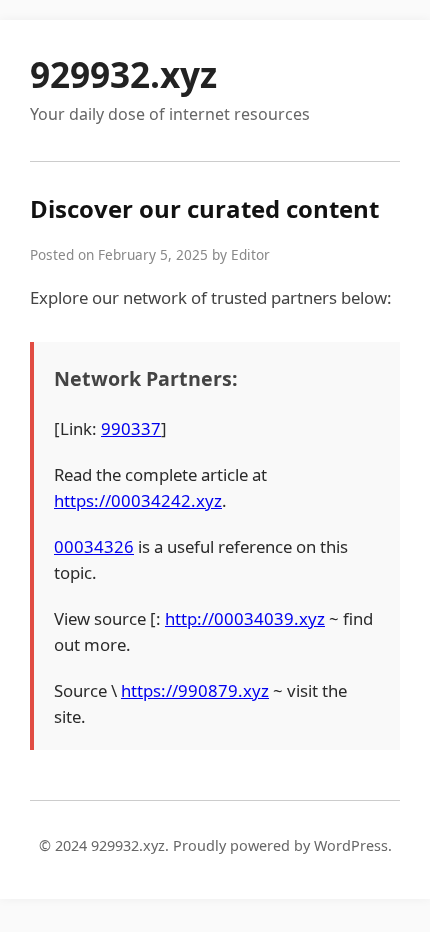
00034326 (94, 546)
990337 (131, 428)
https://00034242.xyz (138, 500)
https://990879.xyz (195, 690)
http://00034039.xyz (245, 618)
